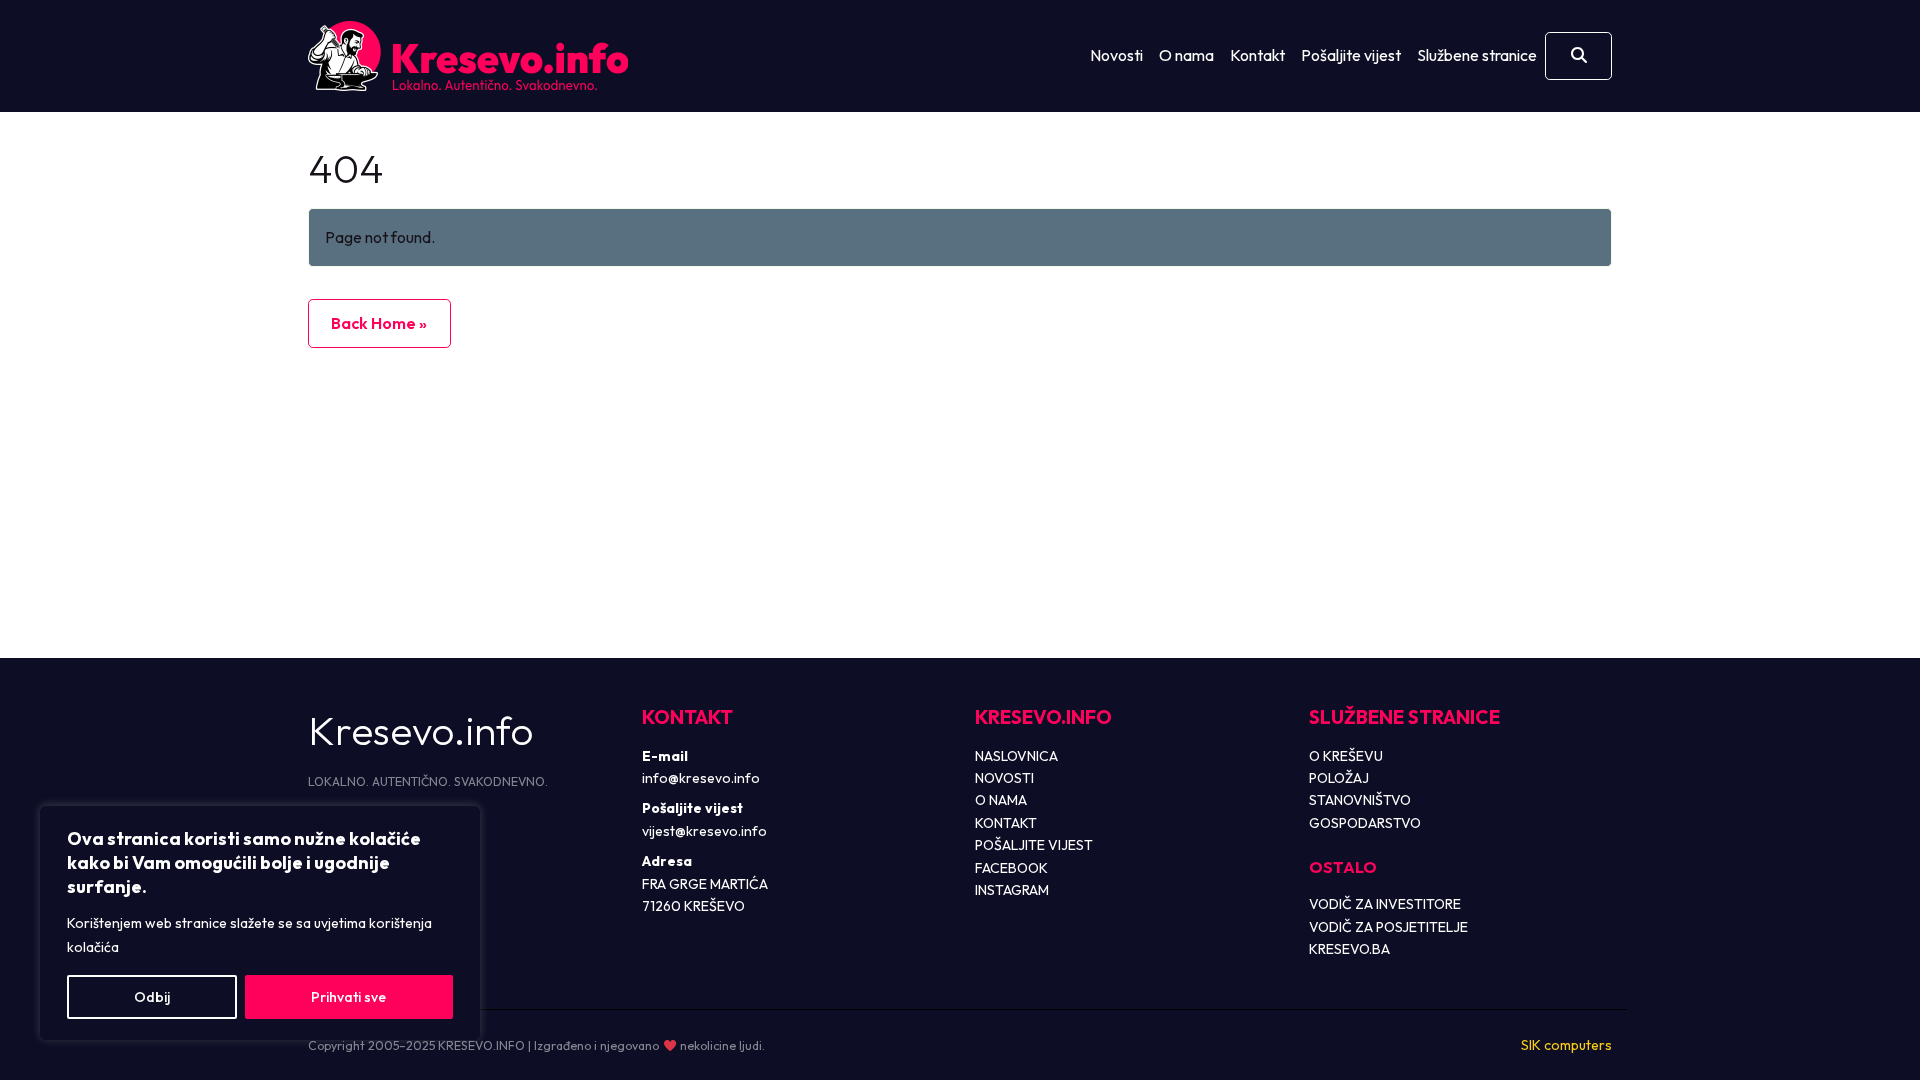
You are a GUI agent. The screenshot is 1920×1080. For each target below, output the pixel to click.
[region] (260, 923)
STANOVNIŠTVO (1360, 800)
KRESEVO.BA (1349, 949)
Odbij (152, 997)
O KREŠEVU (1346, 756)
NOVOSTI (1004, 778)
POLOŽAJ (1339, 778)
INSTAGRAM (1012, 890)
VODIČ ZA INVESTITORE (1385, 904)
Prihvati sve (348, 997)
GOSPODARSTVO (1365, 823)
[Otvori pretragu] (1578, 56)
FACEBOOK (1011, 868)
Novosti (1116, 55)
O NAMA (1001, 800)
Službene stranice (1477, 55)
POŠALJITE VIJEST (1034, 845)
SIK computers (1566, 1045)
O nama (1186, 55)
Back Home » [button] (379, 323)
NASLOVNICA (1016, 756)
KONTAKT (1006, 823)
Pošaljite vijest (1351, 55)
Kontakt (1257, 55)
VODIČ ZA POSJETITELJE (1388, 927)
